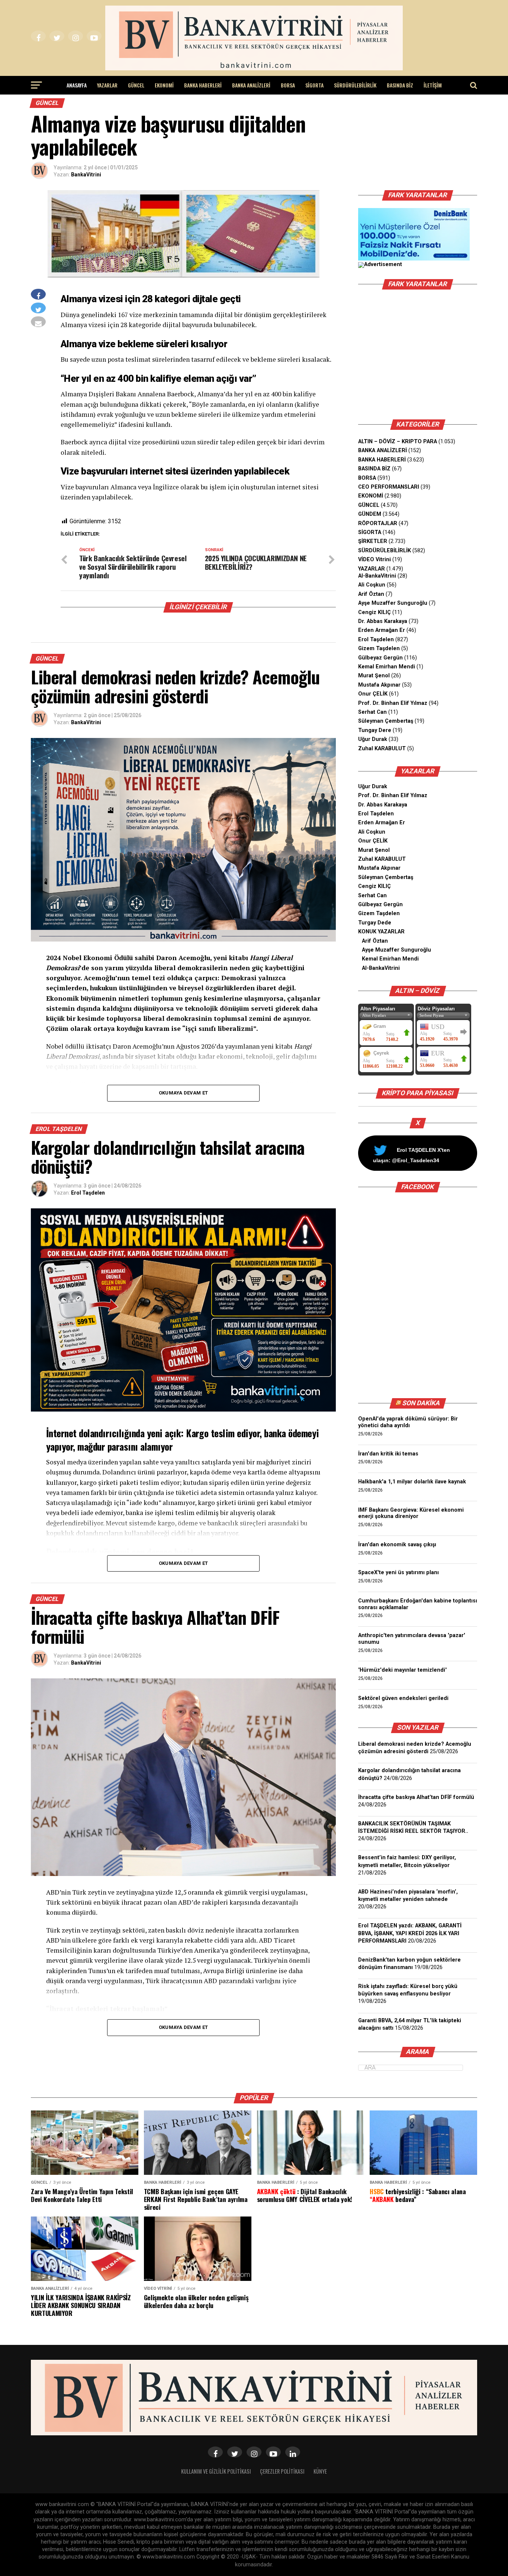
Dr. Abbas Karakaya (383, 621)
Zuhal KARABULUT (382, 749)
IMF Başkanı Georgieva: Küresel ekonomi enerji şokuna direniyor (411, 1513)
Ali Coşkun (372, 585)
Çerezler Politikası (282, 2471)
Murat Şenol (374, 676)
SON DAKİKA (421, 1403)
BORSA (288, 85)
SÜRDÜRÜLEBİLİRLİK (355, 85)
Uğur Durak (373, 739)
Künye (320, 2471)
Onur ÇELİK (373, 694)
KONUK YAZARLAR (381, 932)
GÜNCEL (136, 85)
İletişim (433, 85)
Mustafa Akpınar (379, 685)
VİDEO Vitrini (374, 560)
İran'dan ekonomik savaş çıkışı (397, 1545)
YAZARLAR (107, 85)
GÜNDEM (370, 514)
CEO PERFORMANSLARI (389, 487)
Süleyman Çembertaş (386, 721)
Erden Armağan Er (382, 630)
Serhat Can (372, 712)
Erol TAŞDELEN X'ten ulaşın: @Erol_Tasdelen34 (411, 1155)
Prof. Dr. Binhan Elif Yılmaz (393, 703)
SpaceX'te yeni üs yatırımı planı (398, 1573)
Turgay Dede (375, 923)
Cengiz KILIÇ (374, 612)
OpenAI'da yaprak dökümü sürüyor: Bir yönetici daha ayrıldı (408, 1422)
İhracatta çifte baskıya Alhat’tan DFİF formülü (416, 1797)
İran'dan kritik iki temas (388, 1454)
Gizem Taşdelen (379, 648)
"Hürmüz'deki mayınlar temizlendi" (402, 1670)
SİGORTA (314, 85)
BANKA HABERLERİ (203, 85)
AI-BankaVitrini (377, 576)
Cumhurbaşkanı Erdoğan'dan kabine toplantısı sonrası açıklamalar (418, 1604)
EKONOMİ (164, 85)
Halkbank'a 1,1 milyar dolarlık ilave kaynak (412, 1482)
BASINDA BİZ (400, 85)
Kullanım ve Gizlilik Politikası (216, 2471)
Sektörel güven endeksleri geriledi (403, 1698)
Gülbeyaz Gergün (380, 658)
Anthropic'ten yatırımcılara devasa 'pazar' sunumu (412, 1639)
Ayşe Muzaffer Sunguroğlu (393, 603)
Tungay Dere (375, 730)
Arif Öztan (371, 594)
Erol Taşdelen (88, 1193)
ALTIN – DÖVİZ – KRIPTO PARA (398, 442)
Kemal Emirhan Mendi (387, 667)
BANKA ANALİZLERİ (251, 85)
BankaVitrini (86, 175)
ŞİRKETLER (373, 541)
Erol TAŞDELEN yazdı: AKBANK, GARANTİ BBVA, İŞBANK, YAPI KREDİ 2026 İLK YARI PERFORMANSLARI (410, 1933)
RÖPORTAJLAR (378, 523)
